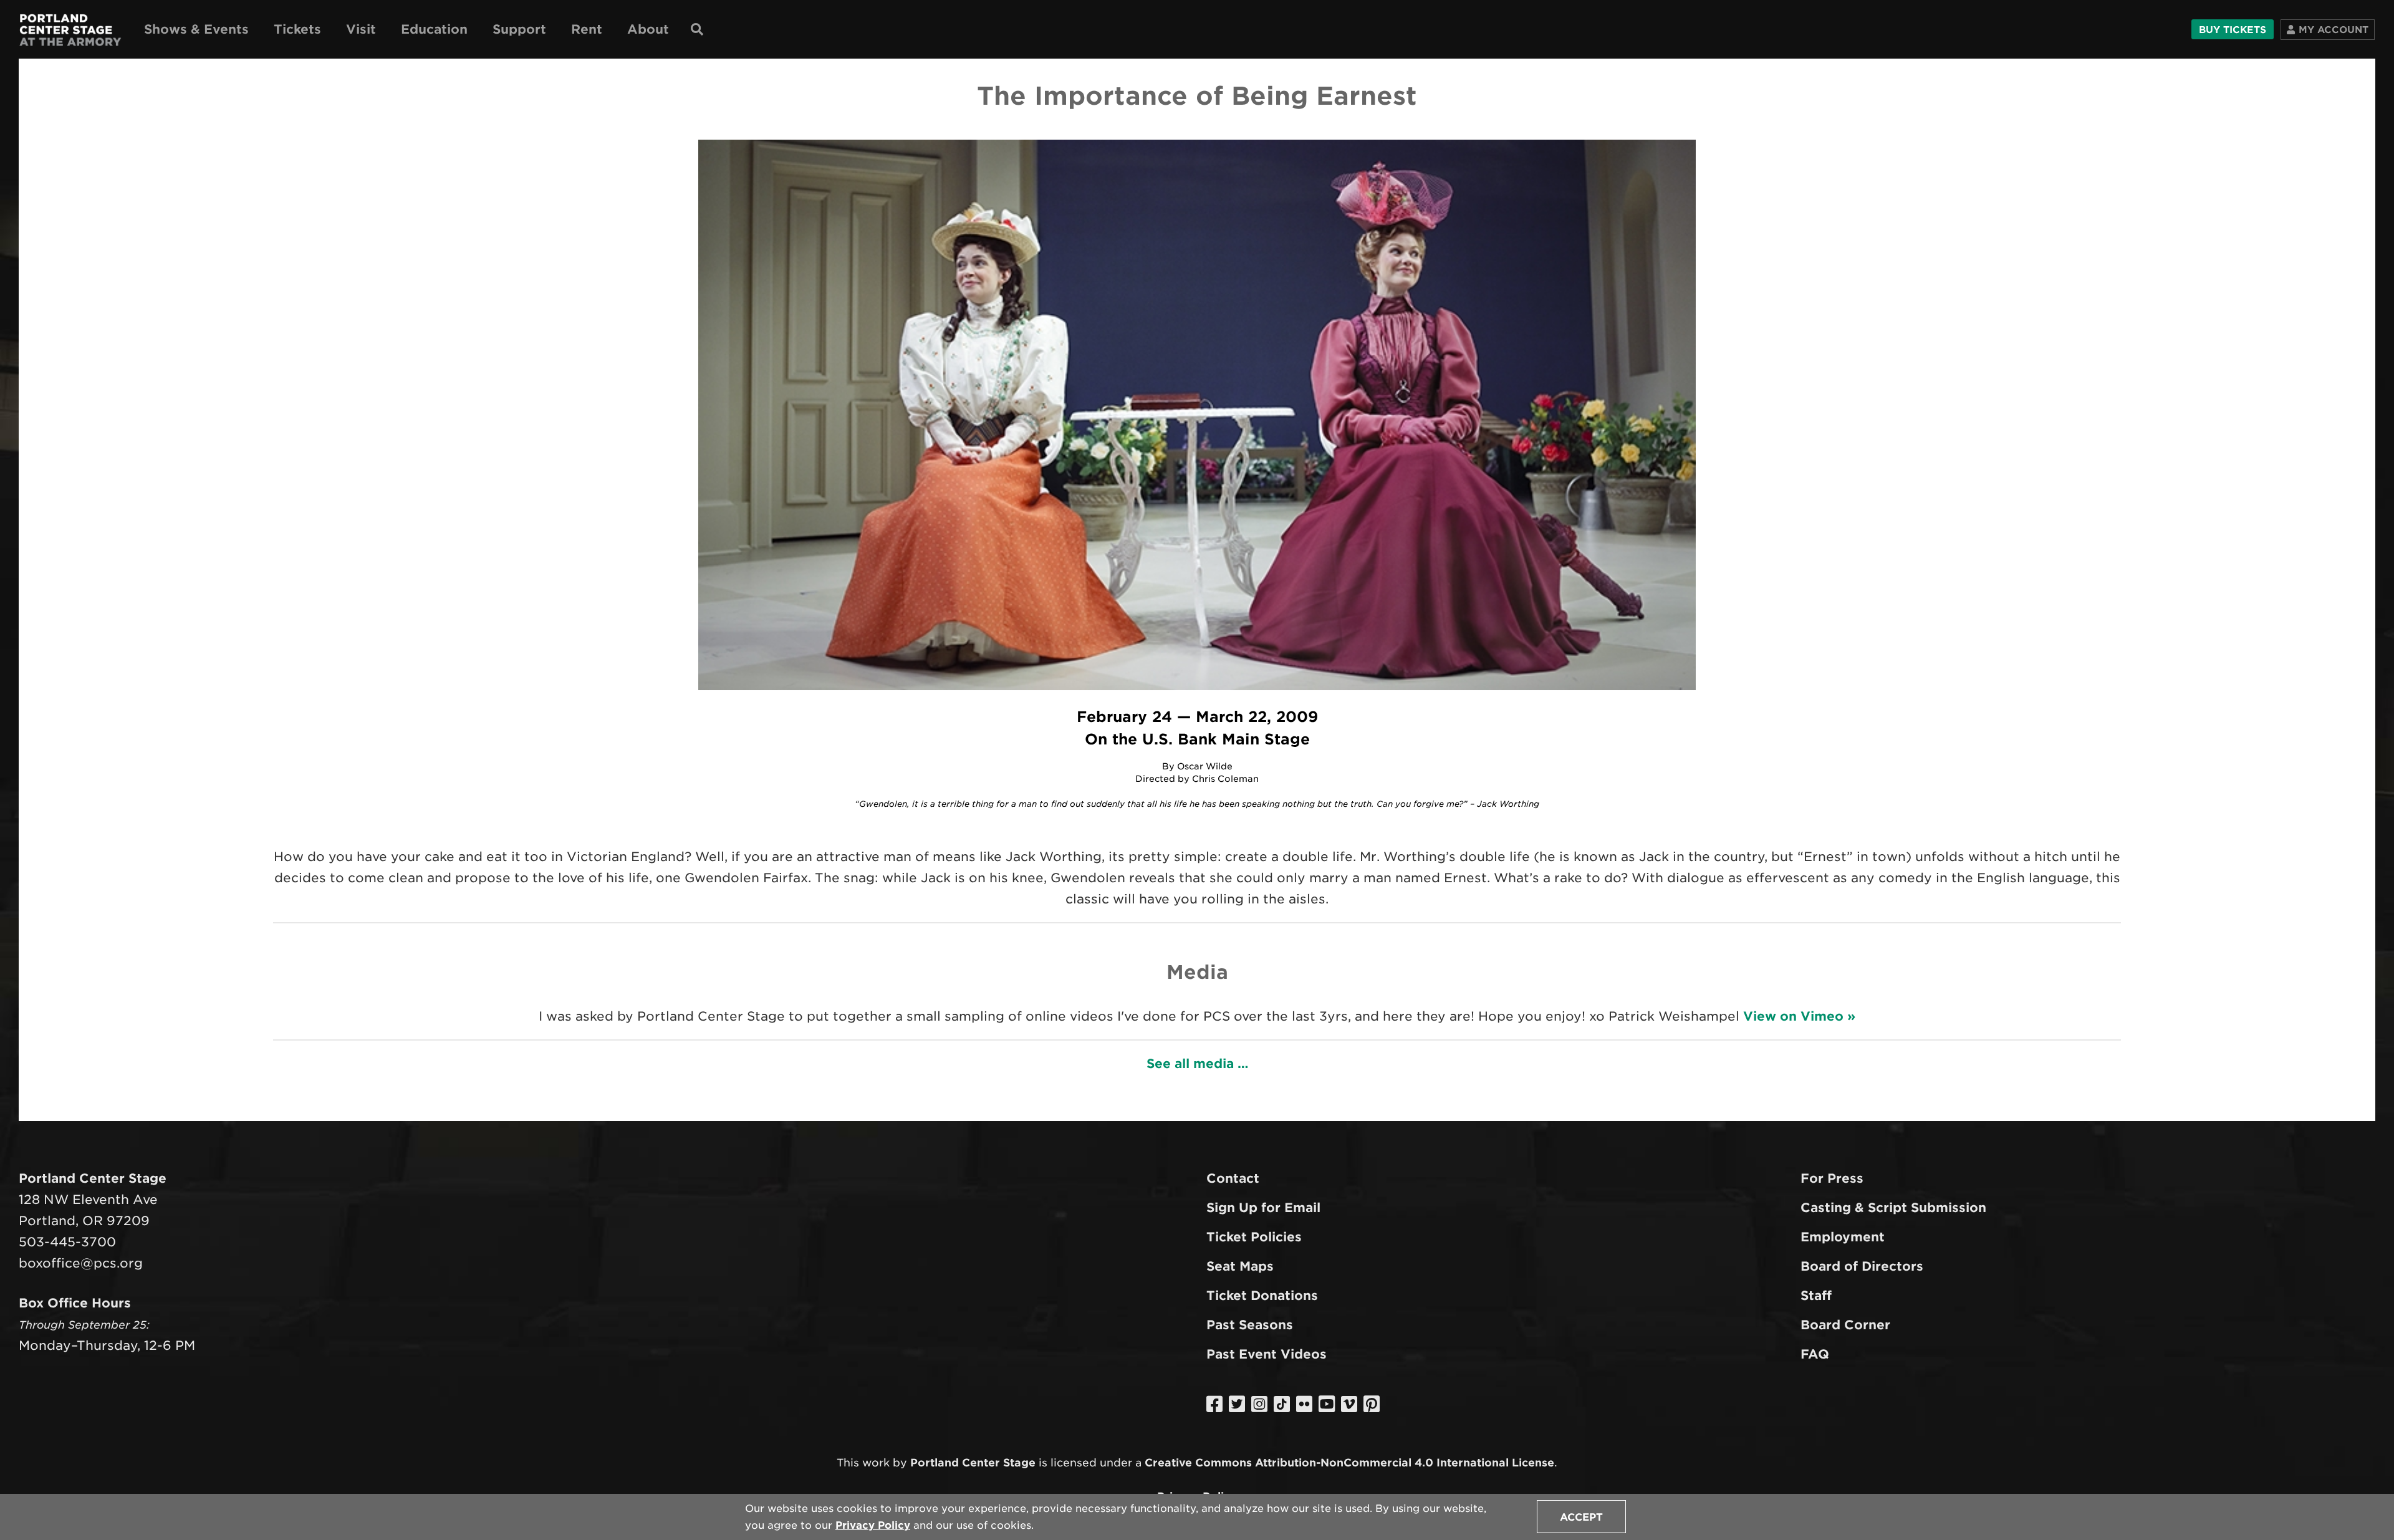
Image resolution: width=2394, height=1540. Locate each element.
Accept (1581, 1517)
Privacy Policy (873, 1525)
